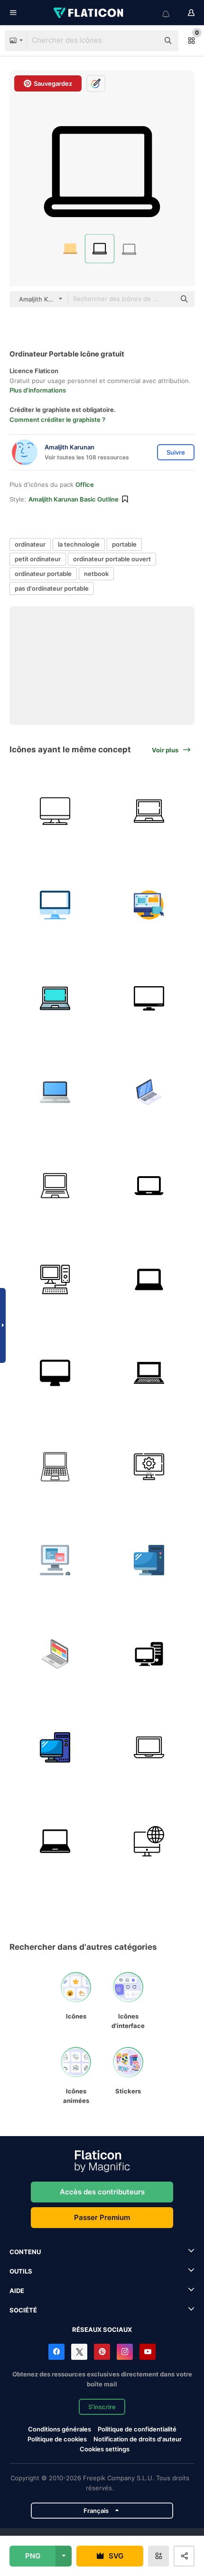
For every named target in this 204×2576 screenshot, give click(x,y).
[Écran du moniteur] (149, 999)
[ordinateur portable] (55, 1092)
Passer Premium (102, 2217)
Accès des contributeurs (102, 2192)
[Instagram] (125, 2352)
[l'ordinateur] (55, 1560)
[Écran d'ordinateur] (55, 811)
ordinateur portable (43, 574)
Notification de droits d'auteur (138, 2439)
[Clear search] (147, 41)
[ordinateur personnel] (55, 1279)
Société (23, 2310)
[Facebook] (56, 2352)
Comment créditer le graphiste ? (57, 420)
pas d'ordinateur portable (52, 588)
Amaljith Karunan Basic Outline (74, 499)
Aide (17, 2291)
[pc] (149, 1560)
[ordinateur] (55, 905)
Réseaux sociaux (102, 2329)
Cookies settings (105, 2449)
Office (85, 484)
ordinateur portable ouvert (112, 559)
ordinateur (30, 544)
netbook (96, 574)
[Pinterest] (102, 2352)
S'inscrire (102, 2407)
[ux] (149, 905)
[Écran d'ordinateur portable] (55, 1654)
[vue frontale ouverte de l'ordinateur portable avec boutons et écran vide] (149, 1373)
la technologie (79, 544)
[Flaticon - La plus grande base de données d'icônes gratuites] (89, 13)
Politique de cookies (57, 2439)
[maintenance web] (149, 1466)
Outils (21, 2271)
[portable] (149, 811)
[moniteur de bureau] (55, 1373)
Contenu (25, 2252)
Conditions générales (60, 2429)
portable (124, 544)
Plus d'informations (38, 390)
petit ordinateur (38, 559)
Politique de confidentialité (137, 2429)
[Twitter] (79, 2352)
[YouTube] (148, 2352)
